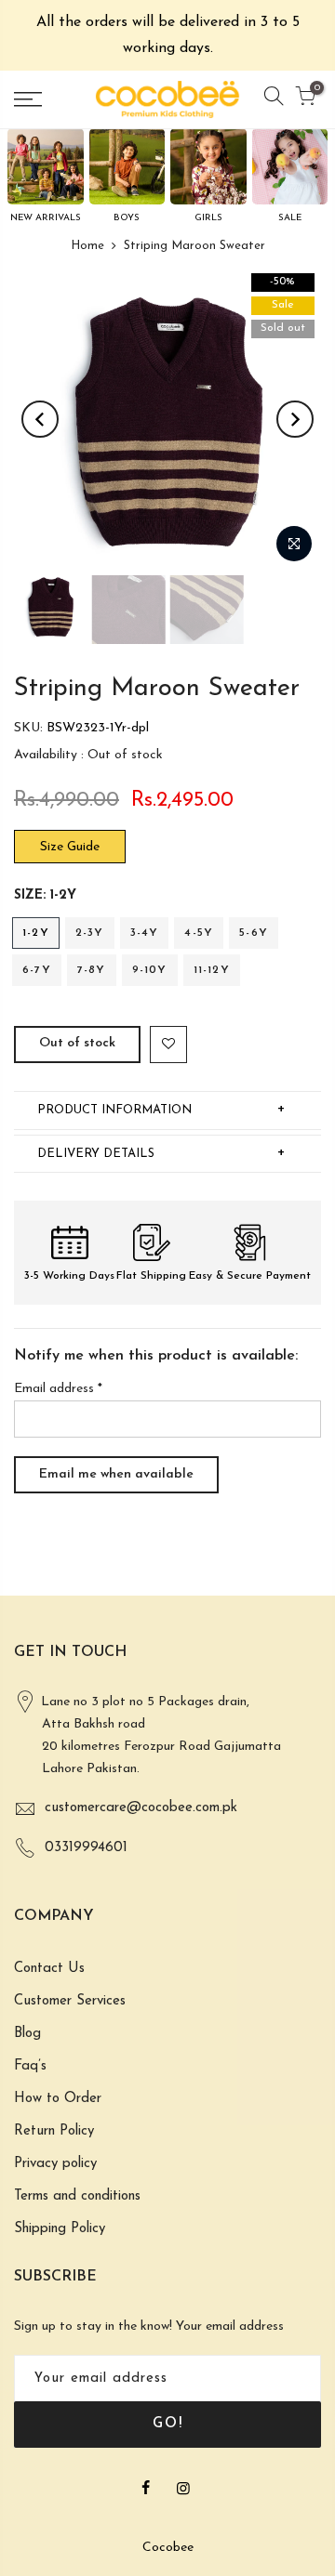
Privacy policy (55, 2164)
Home (87, 246)
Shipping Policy (60, 2229)
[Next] (295, 419)
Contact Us (49, 1969)
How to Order (58, 2099)
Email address (58, 1389)
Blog (27, 2034)
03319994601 (86, 1848)
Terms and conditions (77, 2196)
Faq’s (30, 2066)
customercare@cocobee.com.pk (141, 1808)
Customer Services (70, 2001)
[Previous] (40, 419)
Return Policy (54, 2131)
